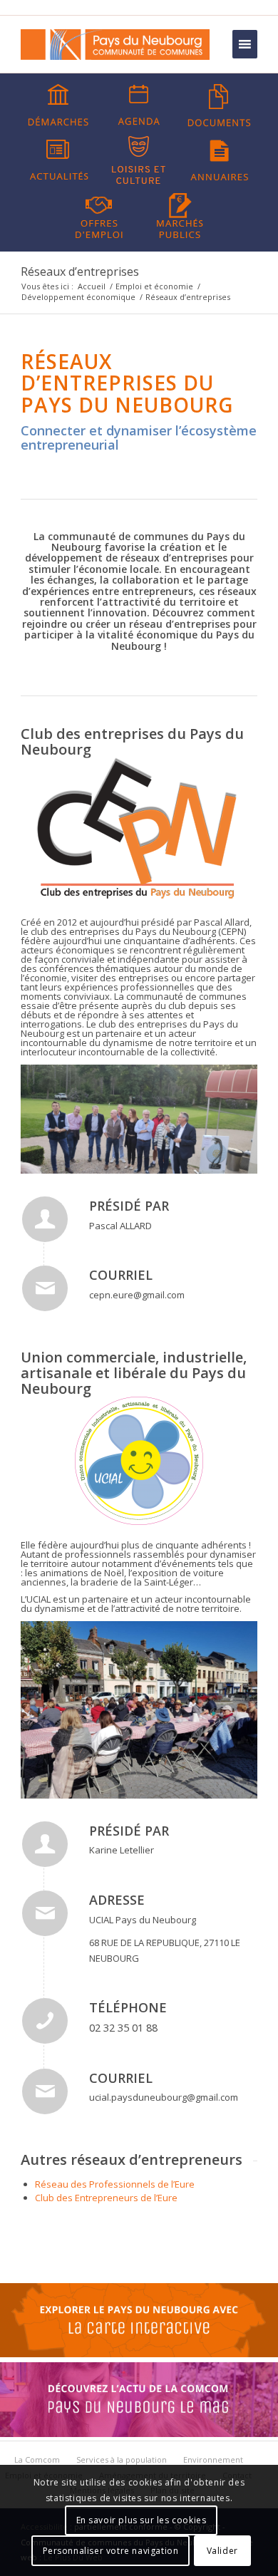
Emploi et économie (154, 286)
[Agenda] (139, 105)
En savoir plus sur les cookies (141, 2520)
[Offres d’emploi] (99, 214)
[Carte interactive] (139, 2354)
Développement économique (78, 297)
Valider (222, 2551)
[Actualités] (58, 160)
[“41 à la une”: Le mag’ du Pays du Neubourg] (139, 2433)
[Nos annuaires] (220, 160)
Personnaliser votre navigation (111, 2551)
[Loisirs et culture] (139, 160)
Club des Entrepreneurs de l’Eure (106, 2198)
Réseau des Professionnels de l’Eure (115, 2184)
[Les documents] (220, 105)
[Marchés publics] (180, 214)
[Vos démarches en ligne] (58, 105)
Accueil (92, 286)
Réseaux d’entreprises (80, 271)
